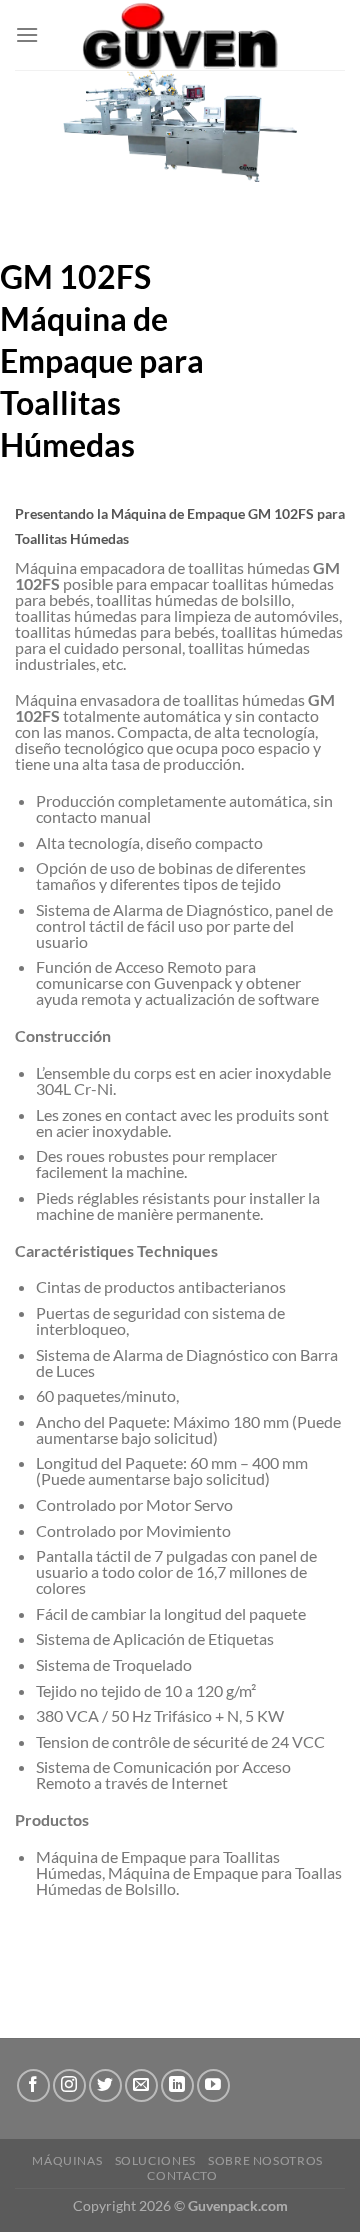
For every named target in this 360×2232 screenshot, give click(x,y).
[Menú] (27, 34)
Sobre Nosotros (265, 2160)
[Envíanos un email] (141, 2085)
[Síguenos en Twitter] (105, 2085)
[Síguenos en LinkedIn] (177, 2085)
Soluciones (155, 2160)
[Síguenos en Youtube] (213, 2085)
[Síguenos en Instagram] (69, 2085)
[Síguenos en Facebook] (33, 2085)
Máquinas (67, 2160)
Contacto (182, 2175)
